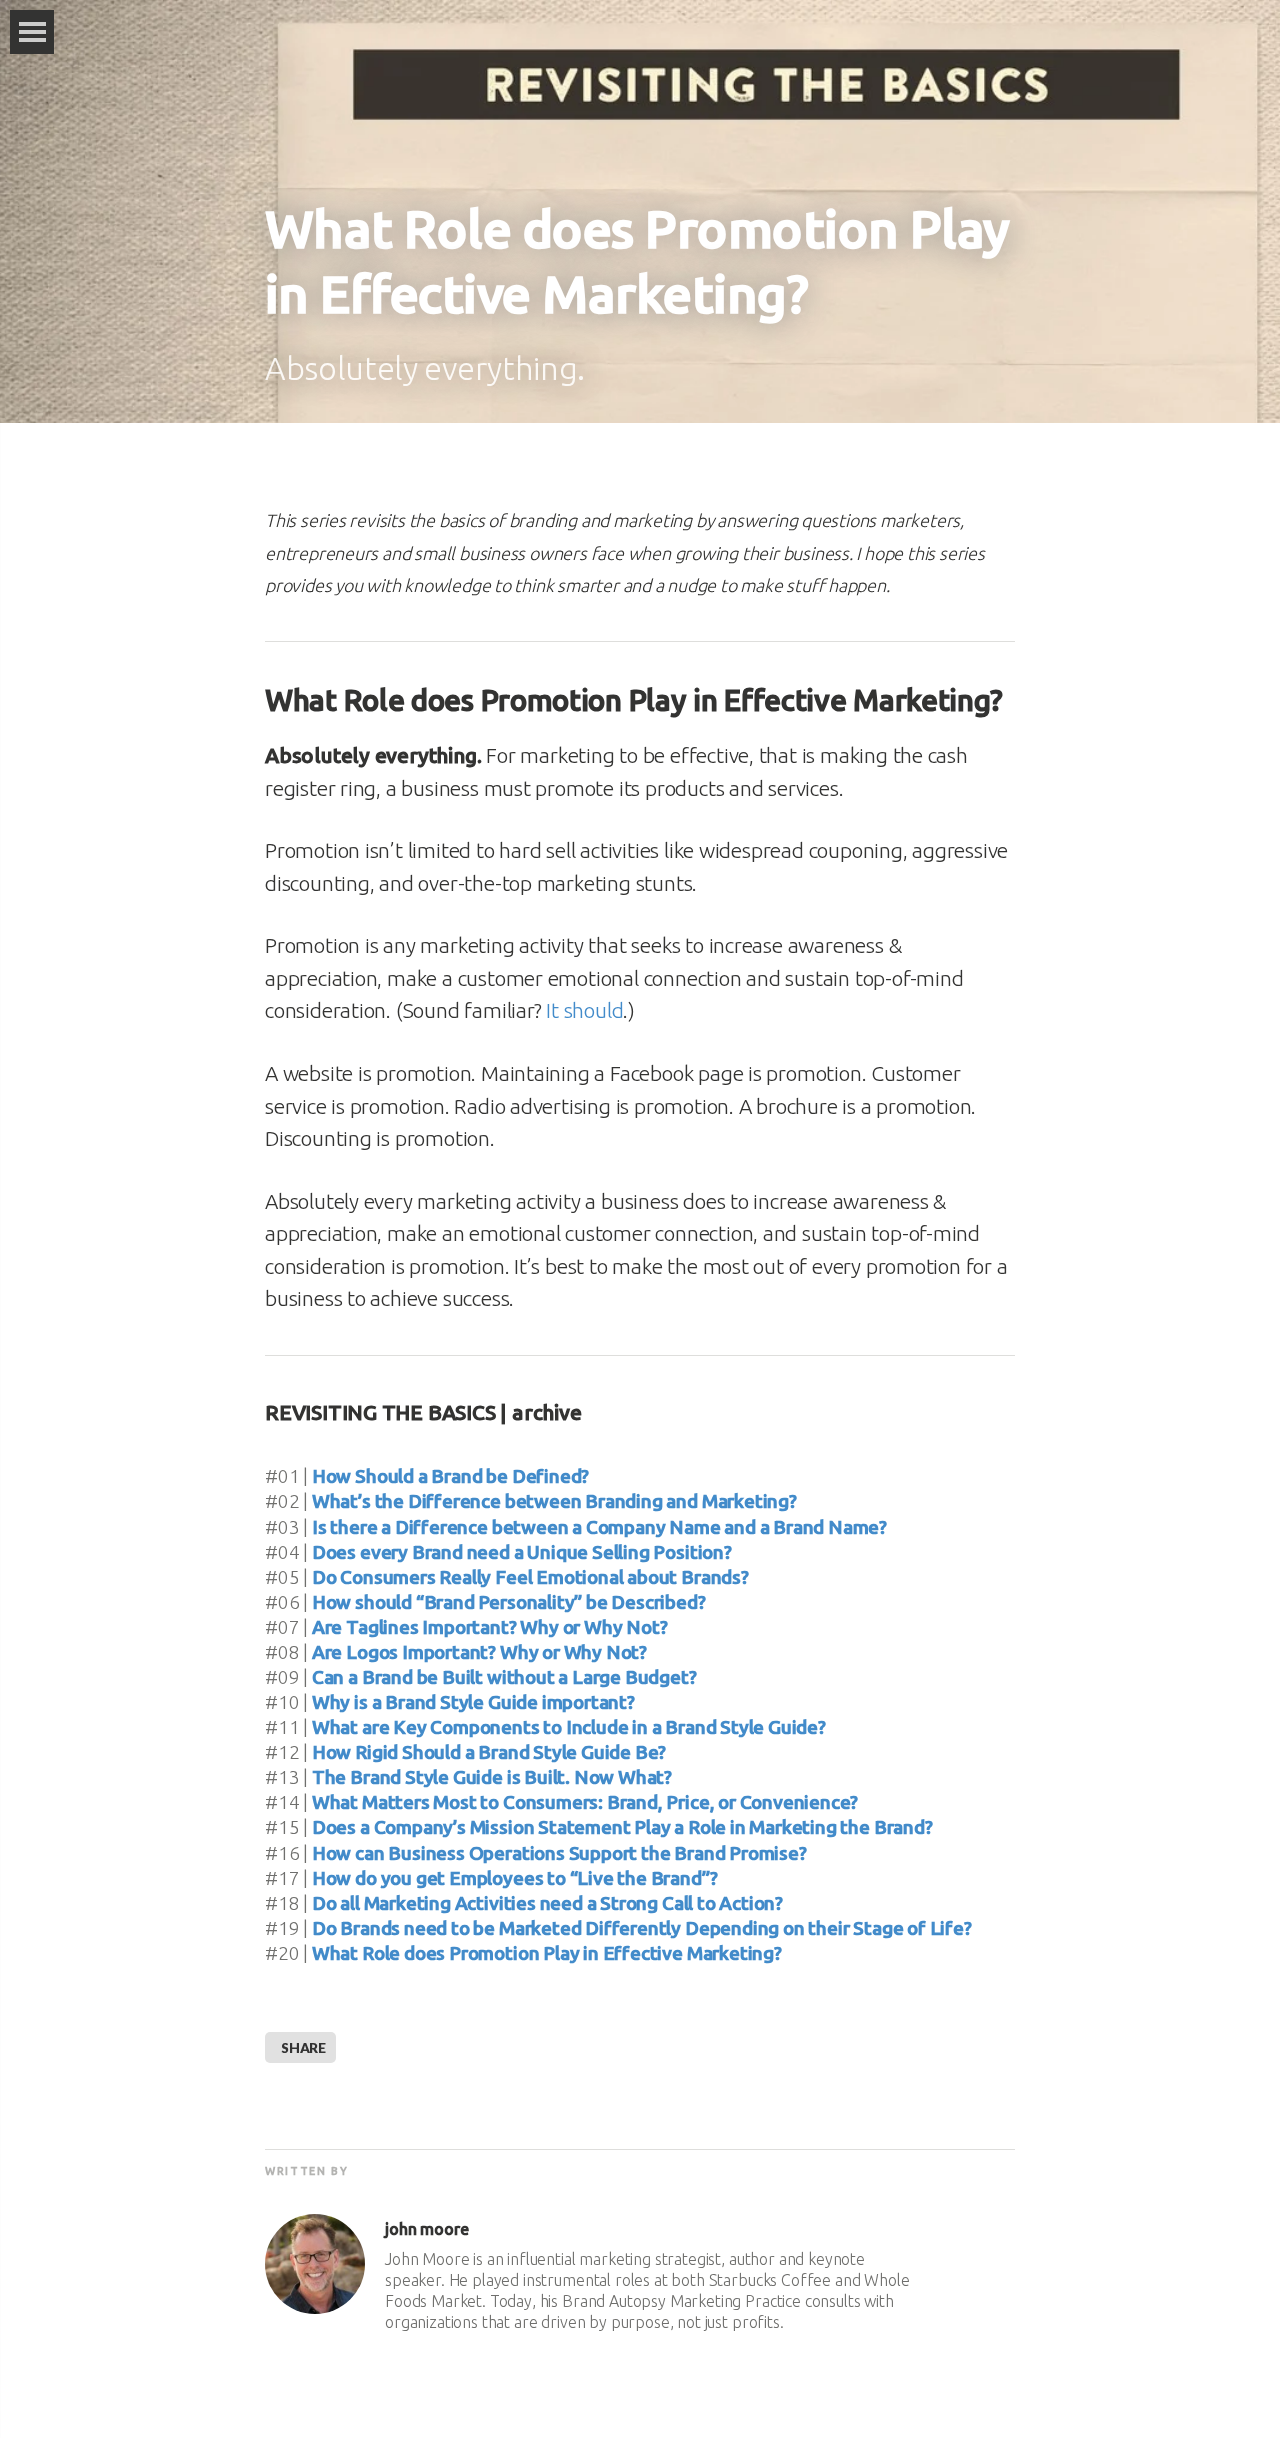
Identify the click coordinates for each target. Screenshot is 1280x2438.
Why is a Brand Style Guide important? (473, 1702)
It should (584, 1010)
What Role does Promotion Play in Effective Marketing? (547, 1953)
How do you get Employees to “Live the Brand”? (514, 1878)
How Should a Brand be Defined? (450, 1476)
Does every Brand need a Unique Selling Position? (522, 1552)
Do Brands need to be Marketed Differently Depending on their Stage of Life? (642, 1928)
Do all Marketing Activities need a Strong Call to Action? (547, 1903)
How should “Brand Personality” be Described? (509, 1602)
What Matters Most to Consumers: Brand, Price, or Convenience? (585, 1802)
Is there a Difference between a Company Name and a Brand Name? (599, 1527)
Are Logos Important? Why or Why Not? (479, 1652)
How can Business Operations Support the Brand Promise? (559, 1853)
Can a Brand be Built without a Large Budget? (504, 1677)
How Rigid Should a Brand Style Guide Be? (489, 1752)
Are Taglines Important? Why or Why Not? (490, 1627)
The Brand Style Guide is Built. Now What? (492, 1777)
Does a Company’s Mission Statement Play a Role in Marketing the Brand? (622, 1827)
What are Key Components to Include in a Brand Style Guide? (569, 1727)
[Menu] (32, 32)
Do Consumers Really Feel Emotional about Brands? (530, 1577)
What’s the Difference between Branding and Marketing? (554, 1501)
